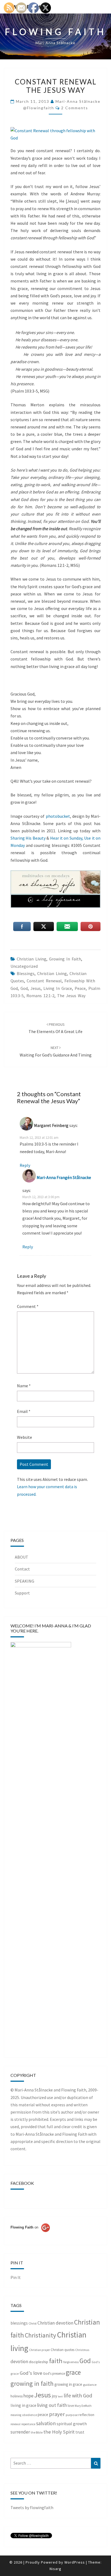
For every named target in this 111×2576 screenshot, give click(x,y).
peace (80, 988)
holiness (17, 2396)
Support (22, 1593)
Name (24, 1386)
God (24, 988)
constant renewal (44, 981)
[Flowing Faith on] (30, 2235)
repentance (28, 2424)
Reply (25, 1165)
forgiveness (71, 2362)
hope (28, 2396)
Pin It (16, 2277)
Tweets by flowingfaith (32, 2507)
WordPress (75, 2562)
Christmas (82, 2350)
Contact (22, 1569)
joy (54, 2396)
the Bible (37, 2432)
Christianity (40, 2335)
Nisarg (55, 2569)
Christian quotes (63, 2350)
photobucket (58, 816)
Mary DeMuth (83, 2406)
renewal (15, 2424)
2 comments (75, 108)
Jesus (36, 988)
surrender (20, 2432)
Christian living (32, 959)
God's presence (54, 2374)
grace (73, 2372)
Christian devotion (55, 2323)
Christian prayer (39, 2350)
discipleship (39, 2362)
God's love (31, 2373)
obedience (30, 2415)
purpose (72, 2415)
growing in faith (65, 959)
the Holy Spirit (59, 2432)
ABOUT (22, 1557)
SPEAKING (25, 1581)
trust (80, 2432)
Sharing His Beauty (28, 838)
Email (24, 1411)
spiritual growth (72, 2424)
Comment (28, 1306)
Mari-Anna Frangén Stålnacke (64, 1177)
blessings (26, 973)
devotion (19, 2362)
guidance (90, 2385)
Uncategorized (24, 966)
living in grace (58, 988)
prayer (57, 2414)
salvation (46, 2423)
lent (60, 2396)
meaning (16, 2415)
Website (25, 1437)
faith (56, 2361)
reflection (86, 2415)
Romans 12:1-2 (40, 996)
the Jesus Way (71, 996)
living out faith (52, 2405)
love (71, 2406)
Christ (33, 2323)
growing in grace (68, 2384)
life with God (78, 2395)
